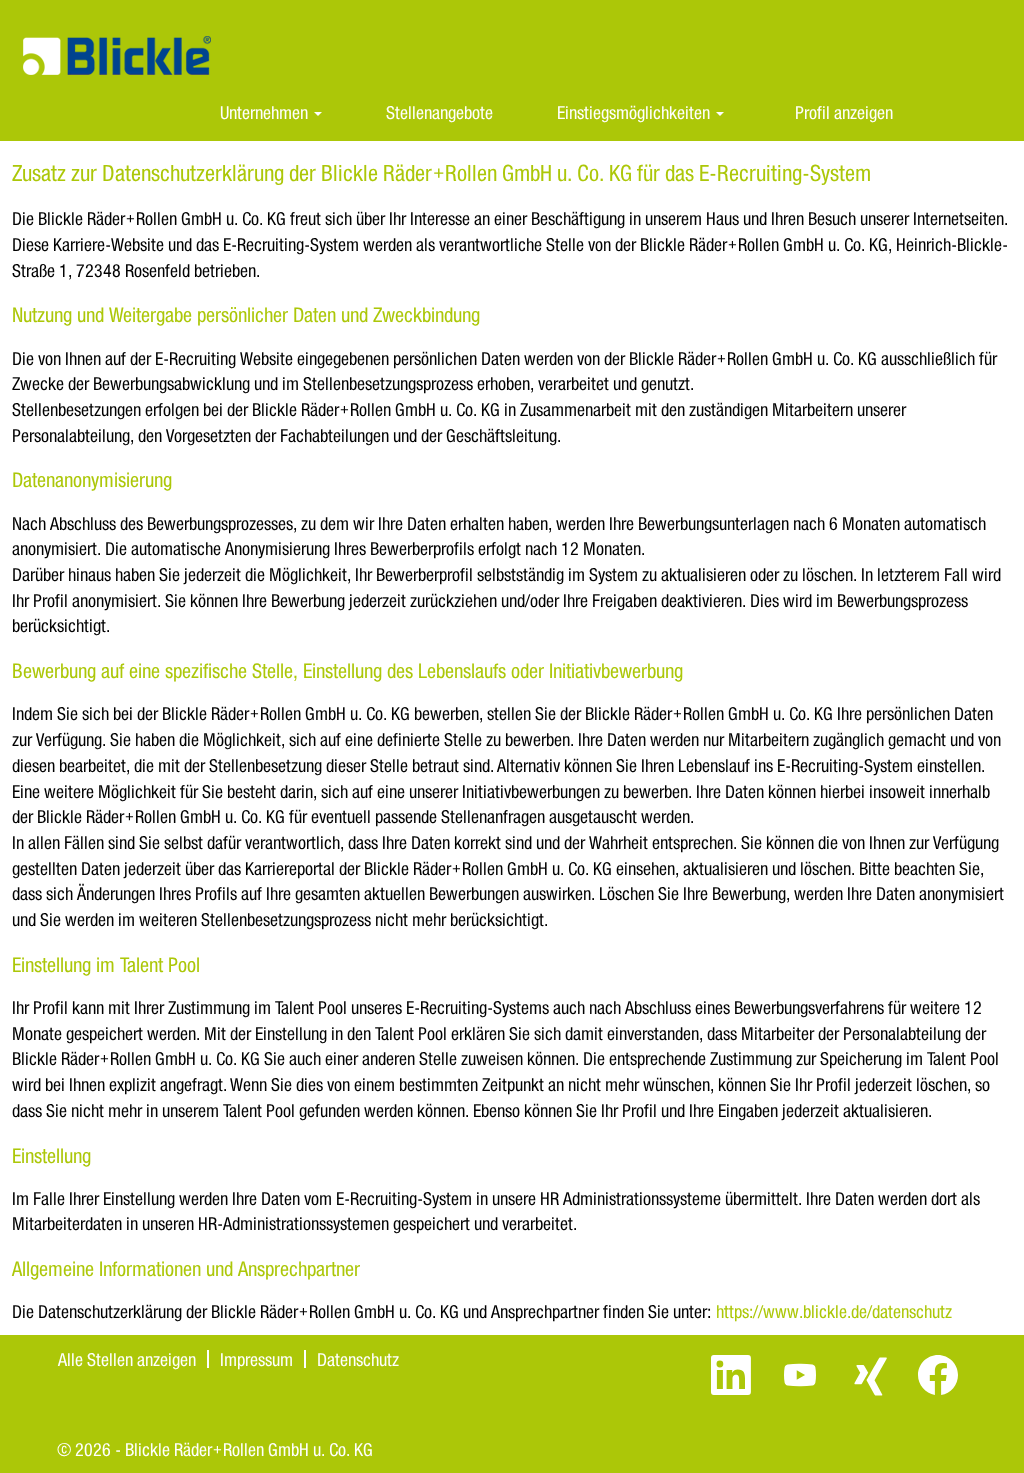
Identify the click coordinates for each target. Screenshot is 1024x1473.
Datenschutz (358, 1359)
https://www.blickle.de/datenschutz (834, 1311)
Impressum (256, 1359)
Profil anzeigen (844, 112)
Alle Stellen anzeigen (127, 1359)
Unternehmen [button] (266, 112)
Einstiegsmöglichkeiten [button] (635, 112)
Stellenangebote (439, 112)
